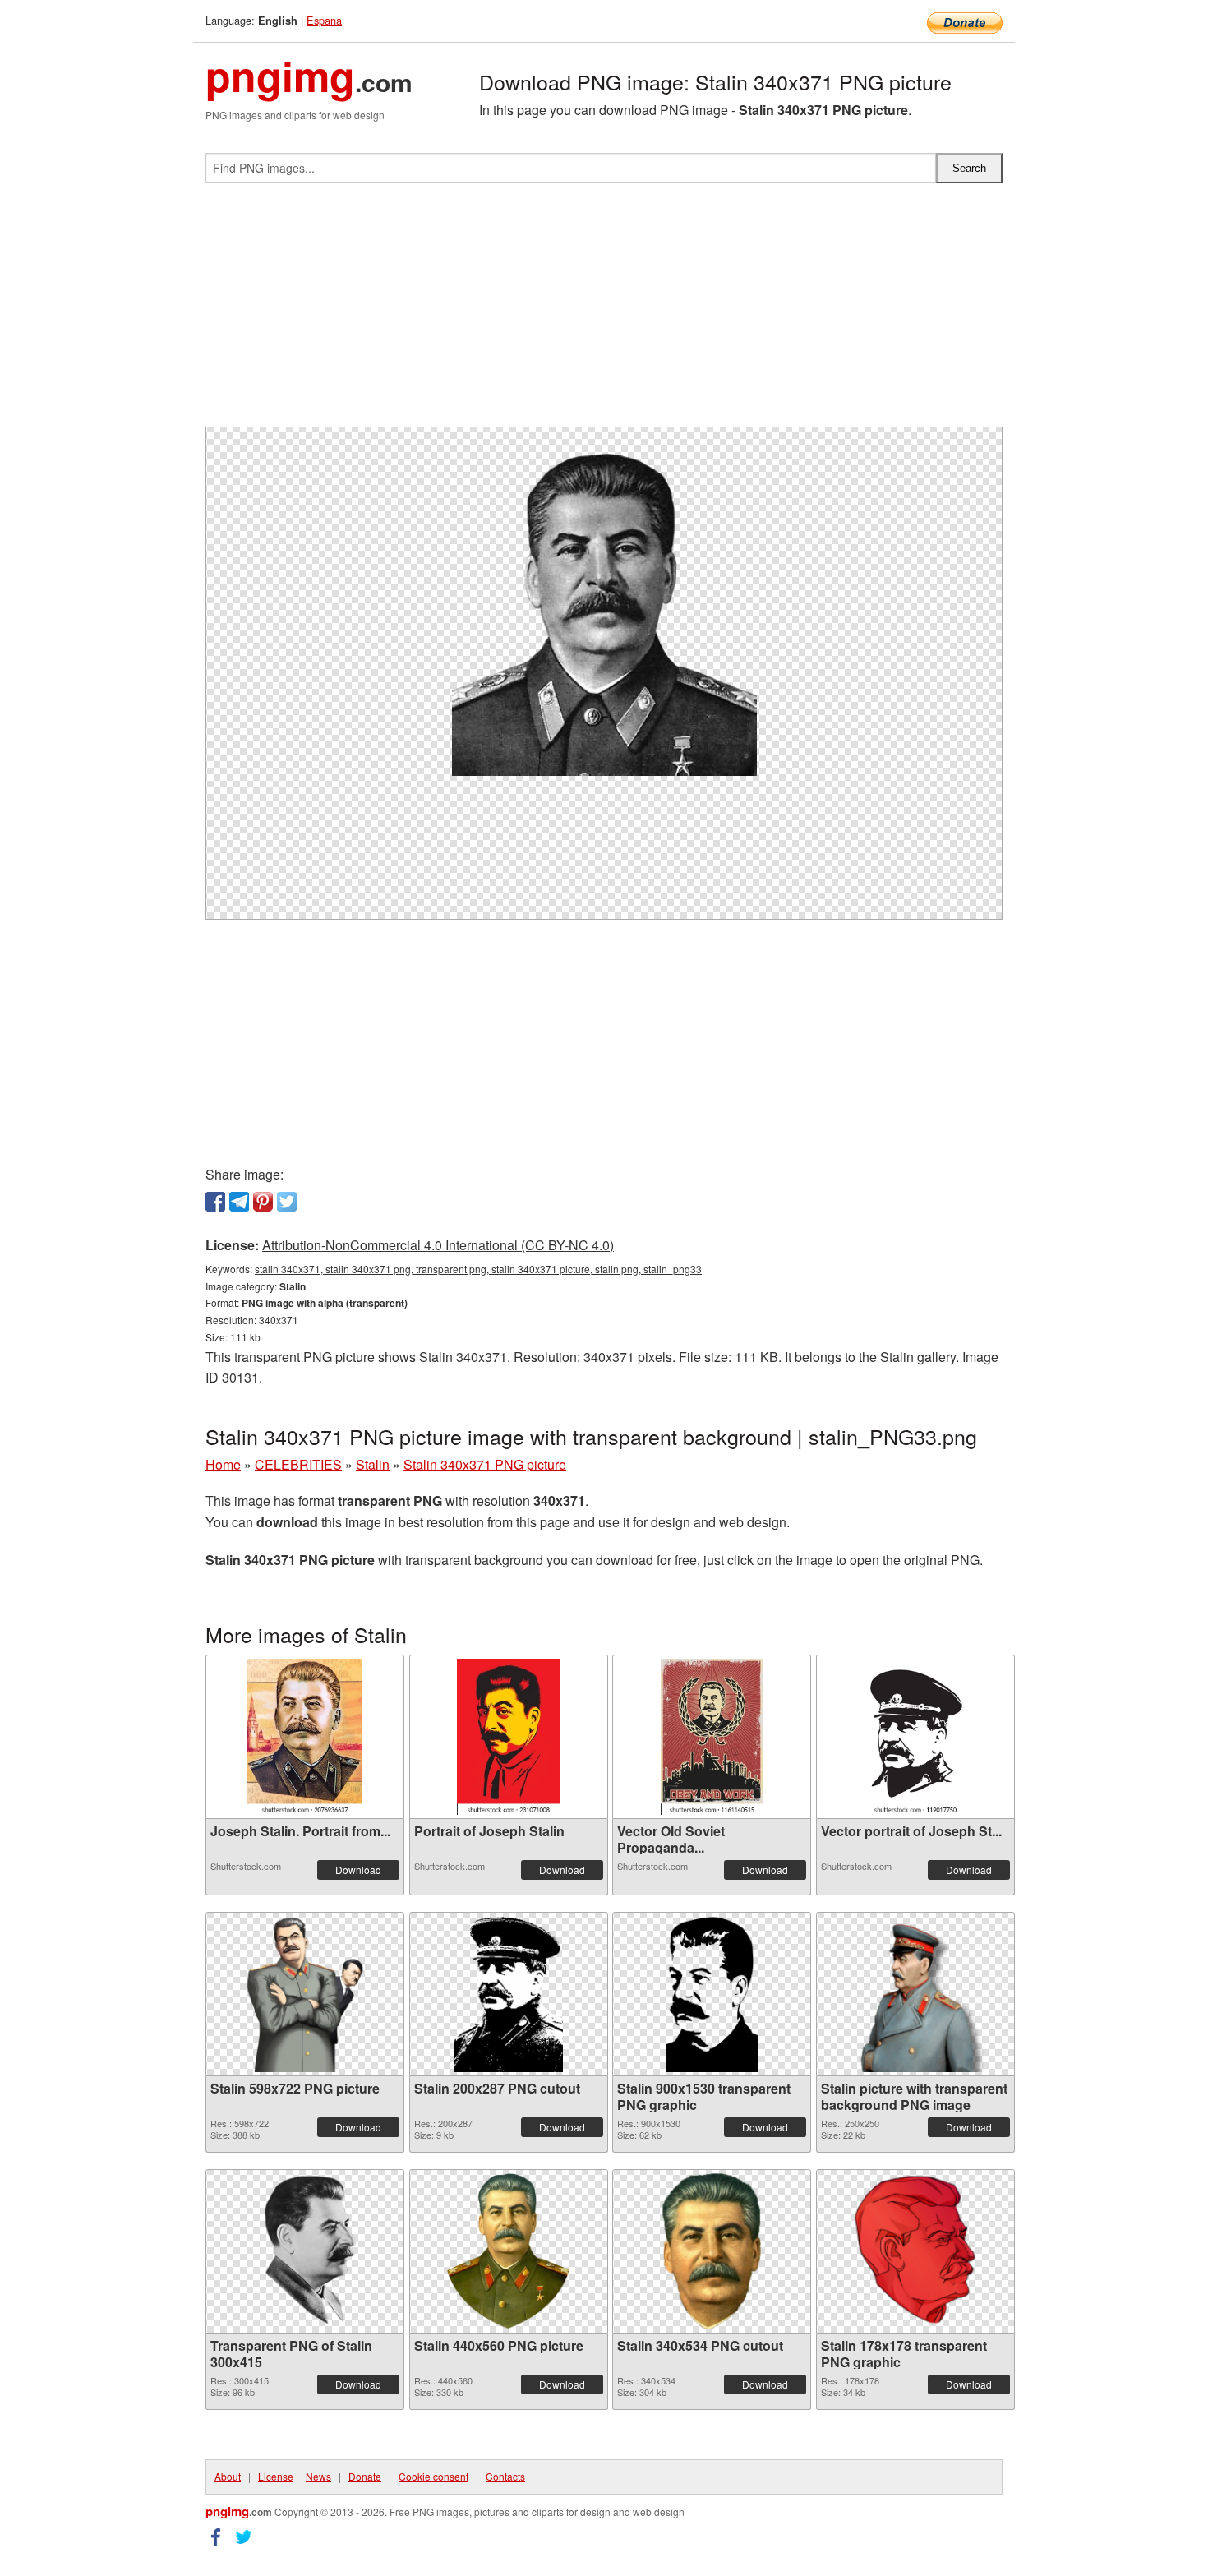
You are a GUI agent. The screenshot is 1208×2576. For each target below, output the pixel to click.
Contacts (505, 2476)
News (318, 2476)
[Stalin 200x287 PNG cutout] (508, 1994)
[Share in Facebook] (215, 1202)
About (228, 2476)
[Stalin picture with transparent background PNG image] (915, 1994)
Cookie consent (433, 2476)
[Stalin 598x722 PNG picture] (305, 1994)
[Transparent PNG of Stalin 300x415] (305, 2251)
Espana (324, 20)
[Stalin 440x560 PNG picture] (508, 2251)
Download (358, 1870)
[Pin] (263, 1202)
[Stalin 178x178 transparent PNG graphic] (915, 2251)
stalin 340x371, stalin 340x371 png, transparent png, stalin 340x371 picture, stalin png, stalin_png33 (478, 1269)
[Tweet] (287, 1202)
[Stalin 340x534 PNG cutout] (712, 2251)
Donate (365, 2476)
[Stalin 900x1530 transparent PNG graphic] (711, 1994)
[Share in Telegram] (239, 1202)
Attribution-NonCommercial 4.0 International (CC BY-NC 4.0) (438, 1245)
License (276, 2476)
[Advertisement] (604, 312)
